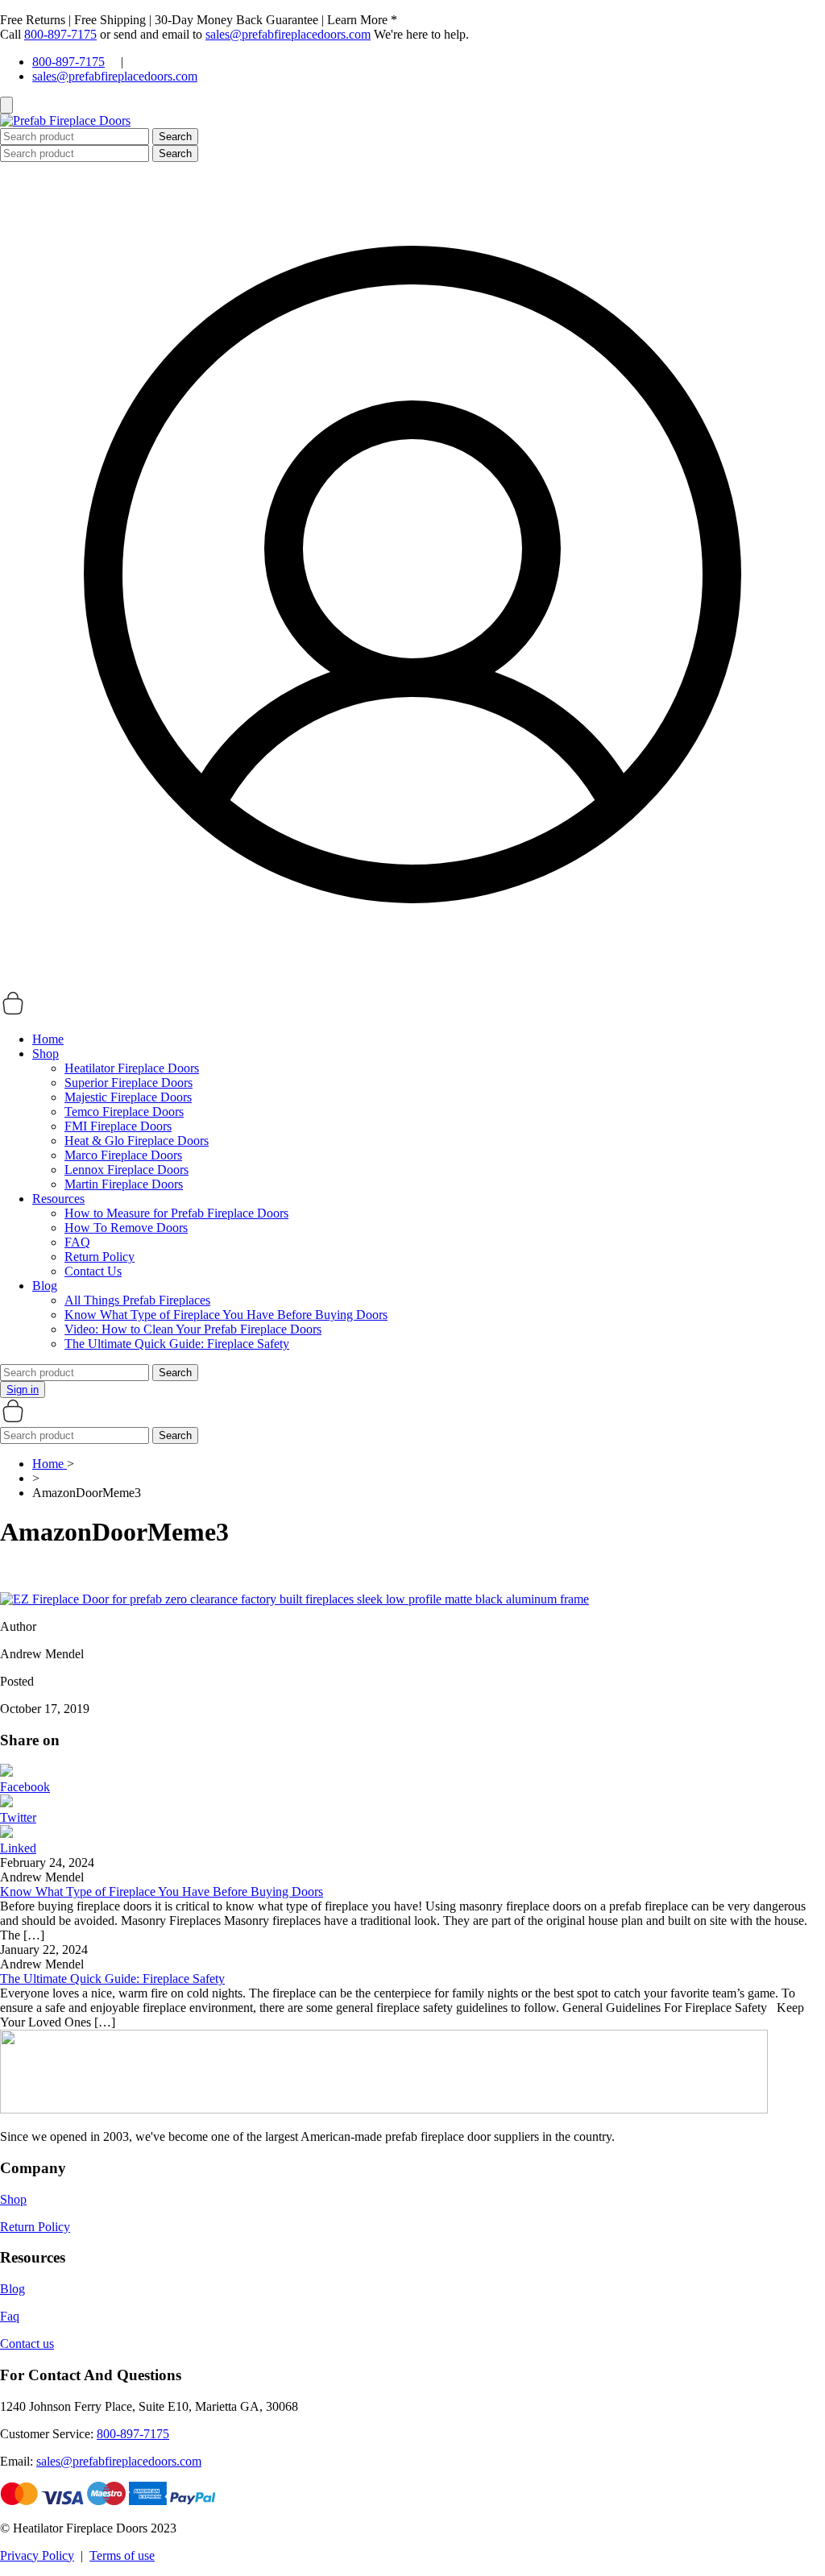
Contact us (27, 2344)
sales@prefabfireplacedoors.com (288, 34)
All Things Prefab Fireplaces (137, 1300)
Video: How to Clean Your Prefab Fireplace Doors (193, 1329)
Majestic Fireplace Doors (128, 1097)
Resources (58, 1199)
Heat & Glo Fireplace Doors (137, 1141)
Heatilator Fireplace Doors (132, 1068)
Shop (46, 1054)
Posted (17, 1681)
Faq (10, 2316)
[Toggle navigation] (6, 105)
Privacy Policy (37, 2555)
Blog (45, 1286)
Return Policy (99, 1257)
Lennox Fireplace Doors (126, 1170)
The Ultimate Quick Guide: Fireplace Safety (177, 1344)
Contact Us (93, 1271)
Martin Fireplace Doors (124, 1184)
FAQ (77, 1242)
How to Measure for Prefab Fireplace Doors (176, 1213)
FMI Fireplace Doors (118, 1126)
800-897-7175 (60, 34)
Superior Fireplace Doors (129, 1083)
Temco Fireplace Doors (124, 1112)
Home (48, 1039)
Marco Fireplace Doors (123, 1155)
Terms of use (122, 2555)
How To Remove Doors (126, 1228)
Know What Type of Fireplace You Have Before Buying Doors (226, 1315)
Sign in (23, 1390)
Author (18, 1626)
